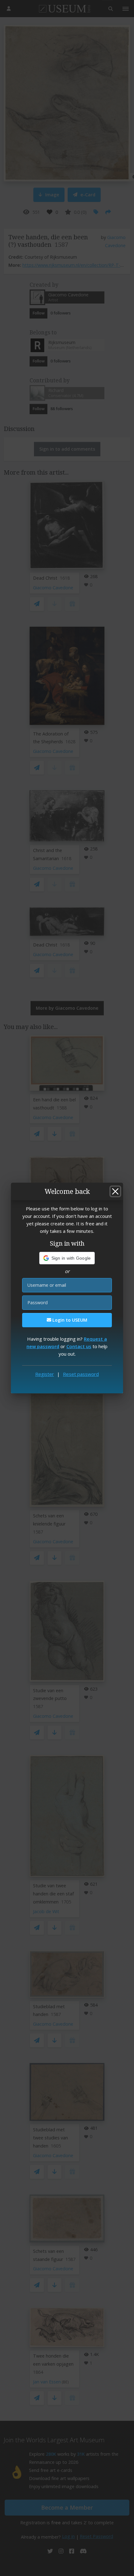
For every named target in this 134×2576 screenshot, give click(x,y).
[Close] (115, 1191)
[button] (67, 1258)
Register (45, 1374)
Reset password (81, 1374)
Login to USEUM (69, 1320)
